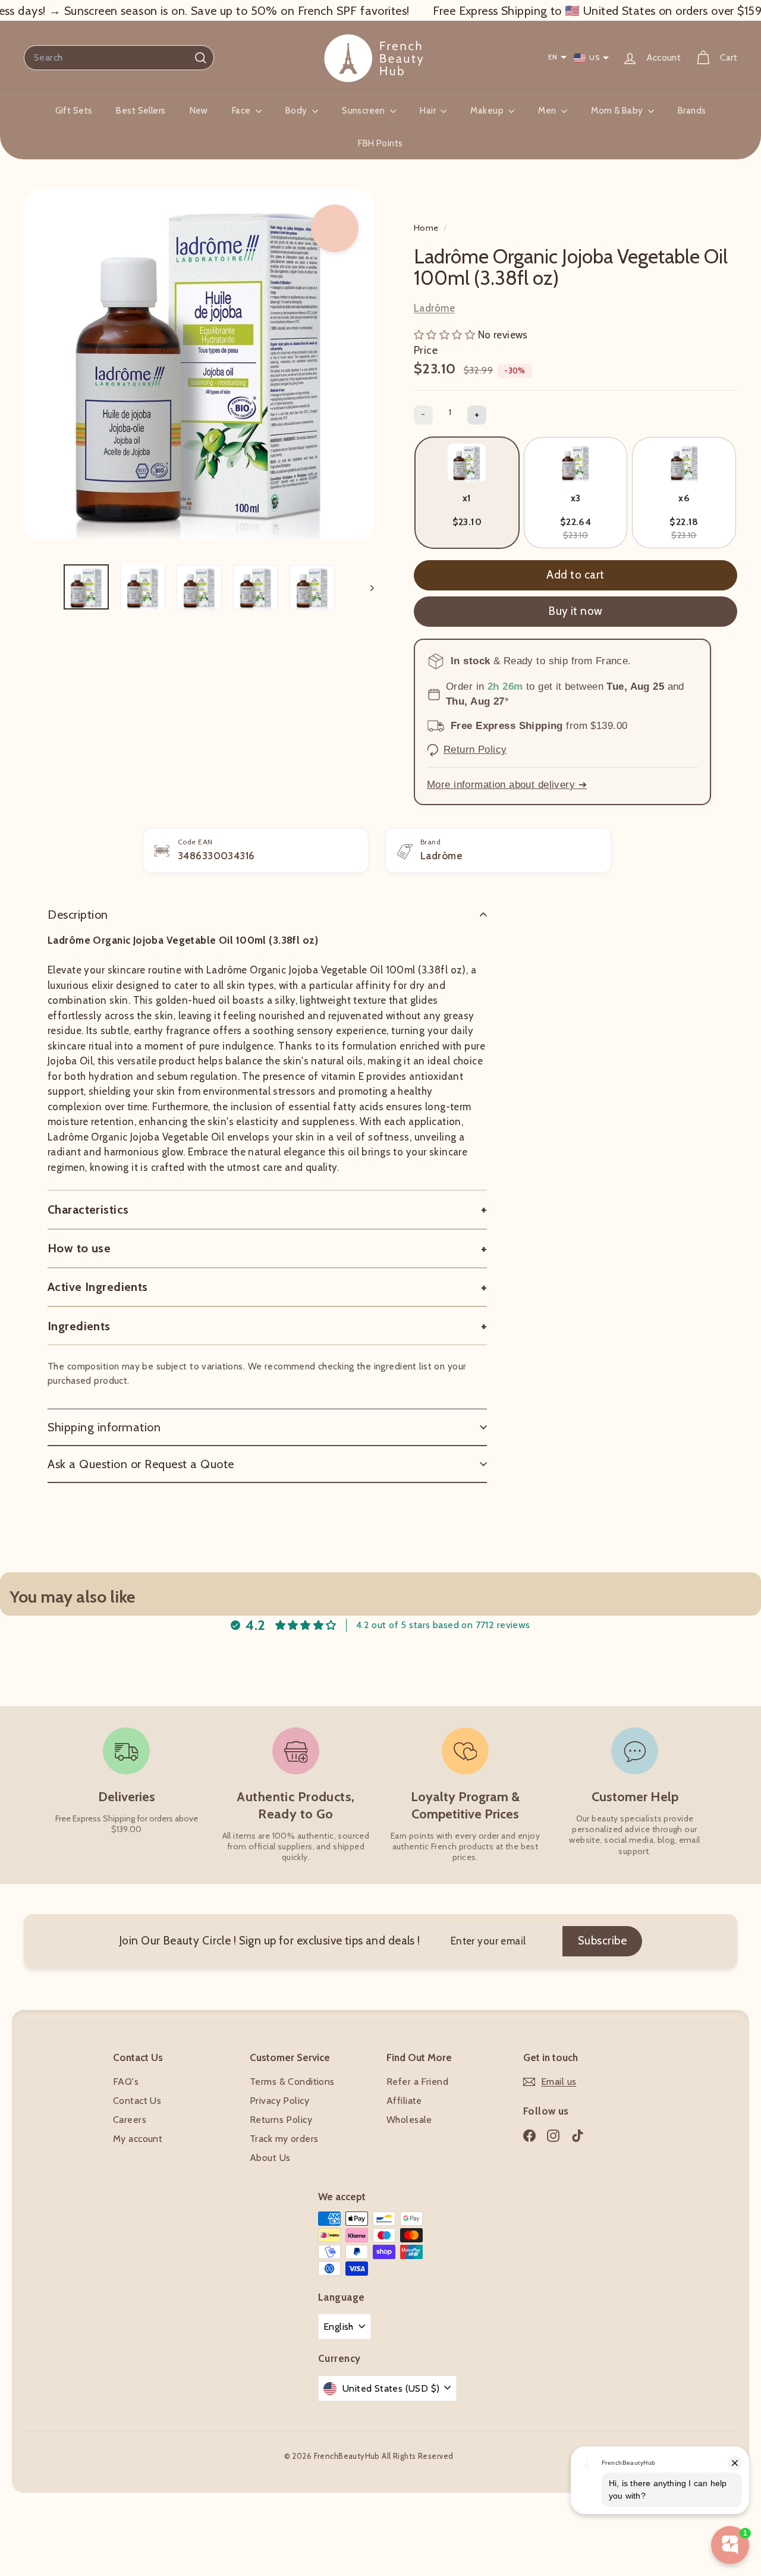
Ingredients (79, 1326)
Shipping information (104, 1427)
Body (297, 111)
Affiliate (404, 2101)
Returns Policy (281, 2120)
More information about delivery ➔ (507, 785)
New (199, 111)
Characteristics (88, 1210)
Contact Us (137, 2101)
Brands (692, 111)
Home (427, 228)
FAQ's (126, 2082)
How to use (79, 1248)
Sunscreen (364, 111)
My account (138, 2139)
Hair (429, 111)
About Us (270, 2158)
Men (548, 111)
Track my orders (284, 2139)
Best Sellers (141, 111)
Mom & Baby (618, 111)
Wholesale (409, 2120)
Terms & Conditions (292, 2082)
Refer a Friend (417, 2082)
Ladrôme (434, 308)
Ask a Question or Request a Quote (141, 1464)
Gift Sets (74, 111)
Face (242, 111)
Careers (130, 2120)
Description (78, 915)
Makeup (488, 111)
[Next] (367, 588)
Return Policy (475, 750)
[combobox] (119, 58)
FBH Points (380, 143)
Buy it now (576, 611)
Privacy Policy (279, 2101)
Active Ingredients (98, 1287)
